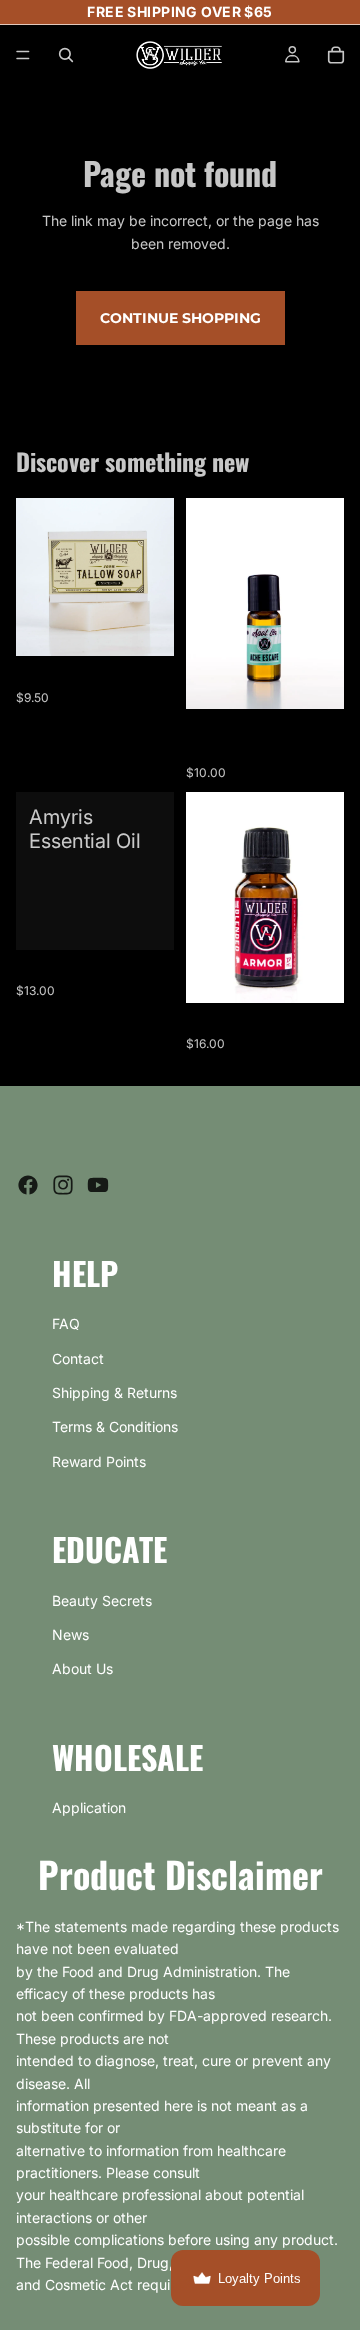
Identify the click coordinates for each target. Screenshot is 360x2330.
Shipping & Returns (114, 1392)
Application (89, 1807)
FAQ (66, 1323)
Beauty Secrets (102, 1600)
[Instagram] (63, 1185)
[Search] (66, 55)
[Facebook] (28, 1185)
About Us (82, 1668)
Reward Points (99, 1461)
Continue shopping (180, 318)
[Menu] (23, 55)
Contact (78, 1358)
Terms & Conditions (115, 1426)
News (70, 1634)
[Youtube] (98, 1185)
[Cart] (336, 55)
